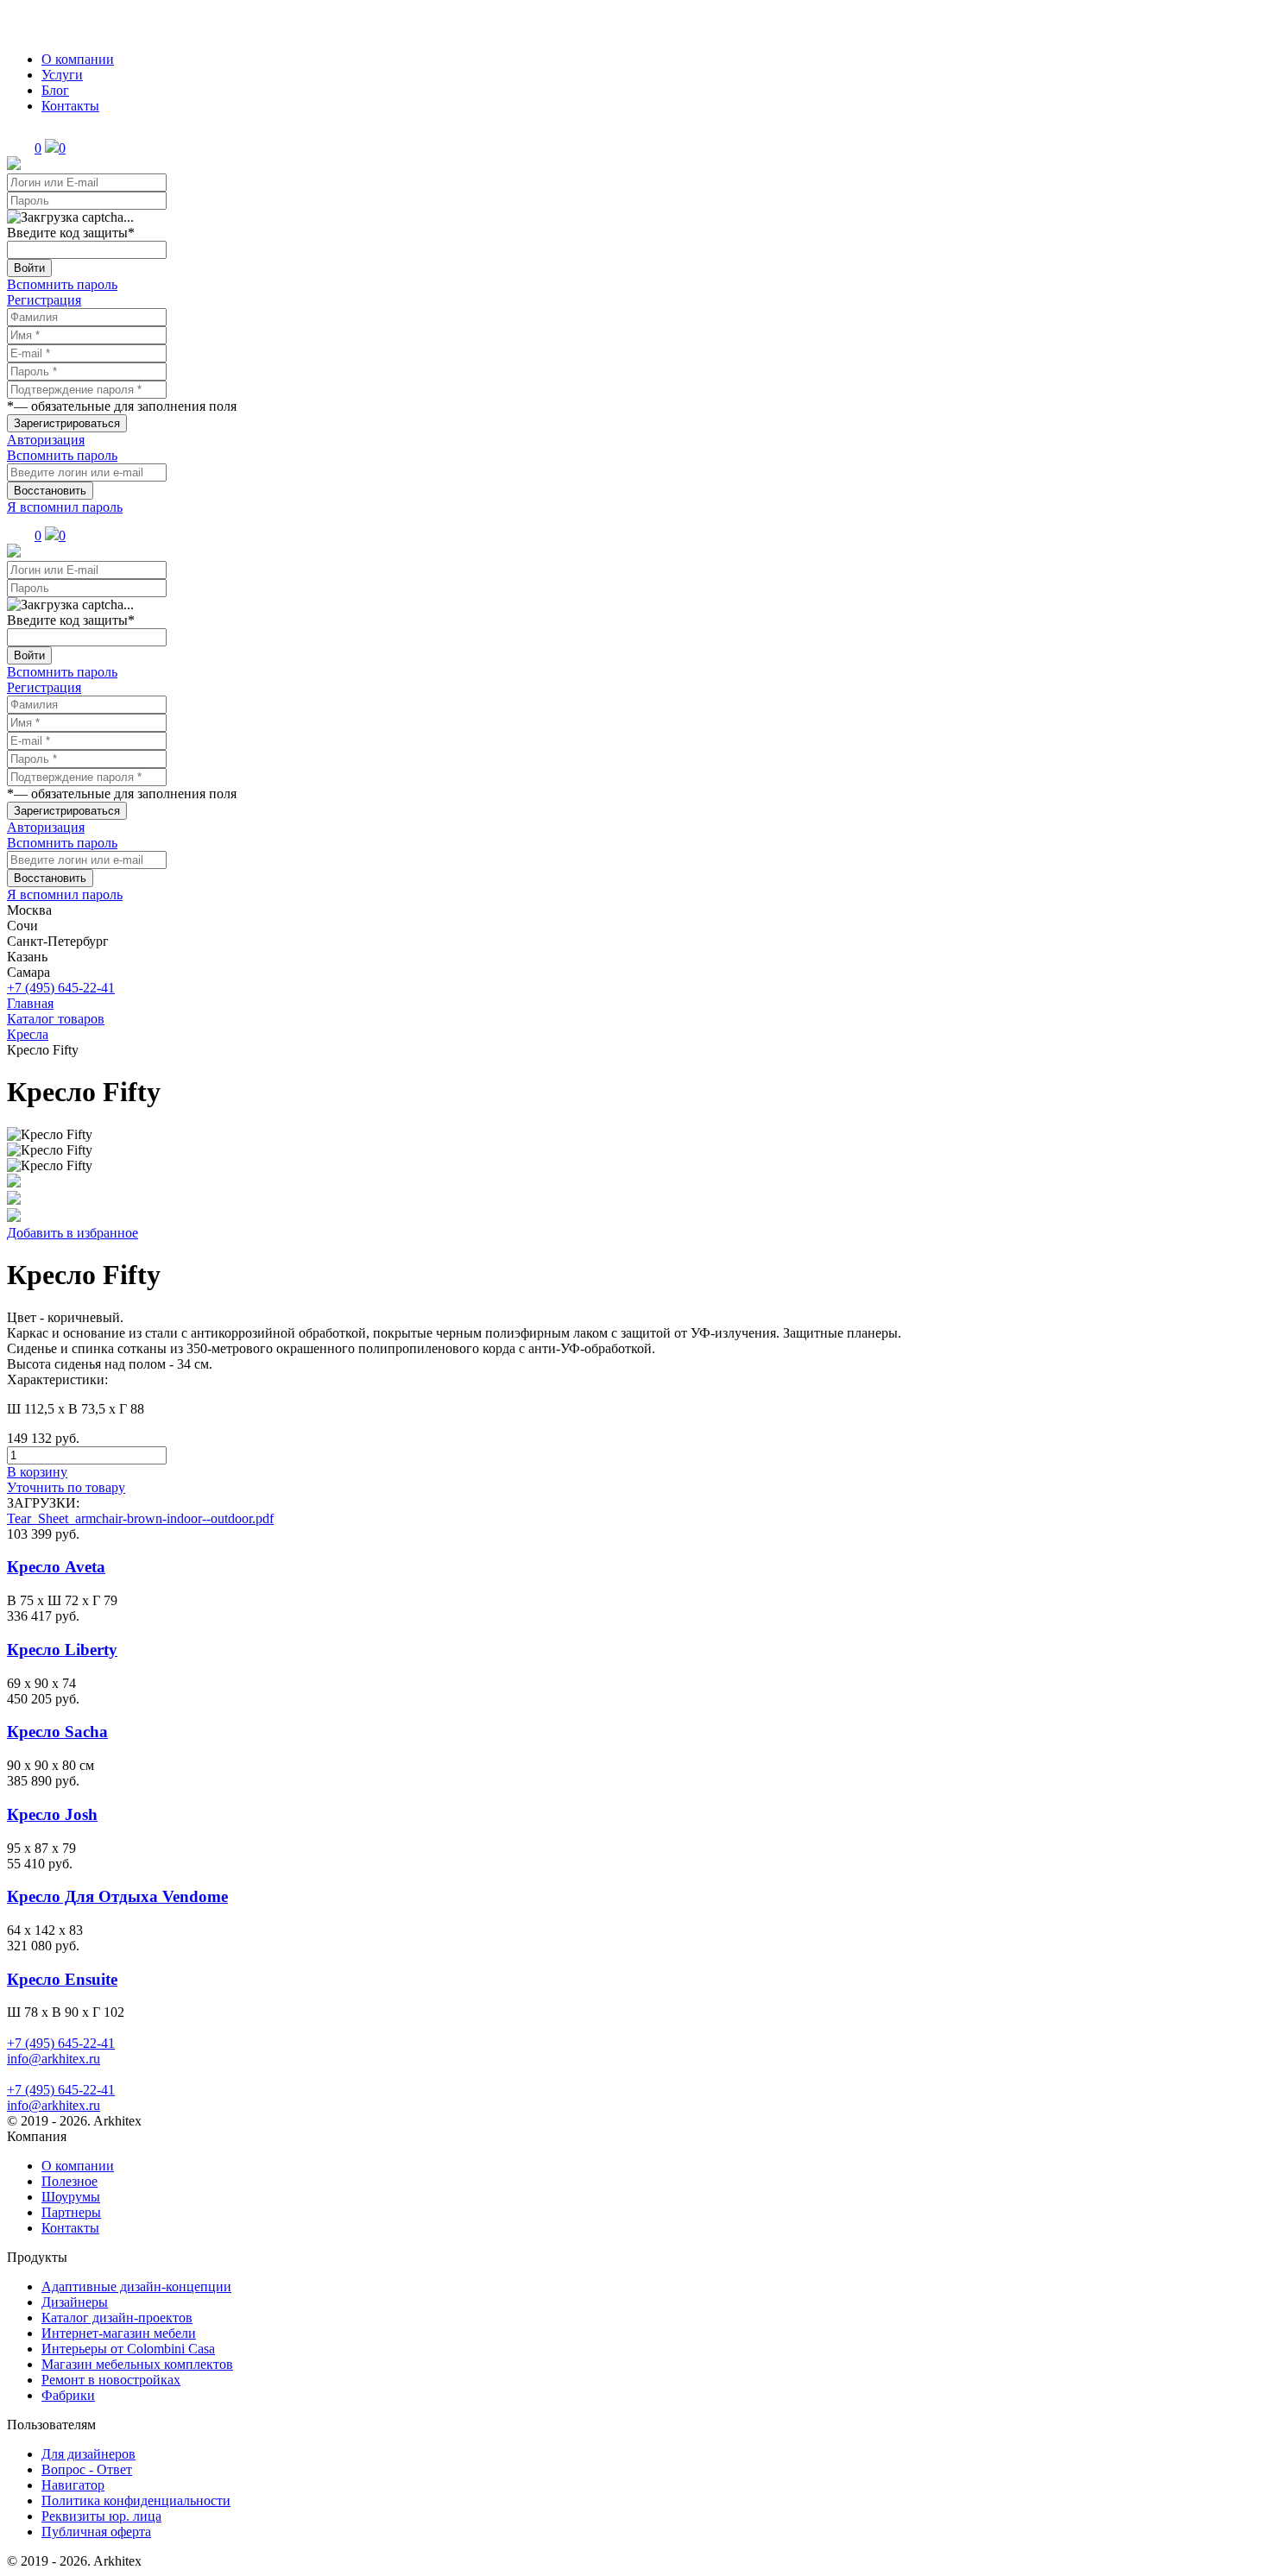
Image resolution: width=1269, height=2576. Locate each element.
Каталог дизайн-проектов (117, 2318)
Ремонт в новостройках (111, 2380)
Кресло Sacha (57, 1732)
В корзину (37, 1472)
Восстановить (50, 491)
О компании (78, 59)
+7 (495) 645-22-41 (61, 988)
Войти (29, 268)
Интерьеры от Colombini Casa (128, 2349)
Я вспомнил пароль (65, 507)
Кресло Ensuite (62, 1979)
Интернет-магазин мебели (119, 2333)
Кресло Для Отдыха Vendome (117, 1896)
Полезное (69, 2181)
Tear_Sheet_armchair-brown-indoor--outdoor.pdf (140, 1518)
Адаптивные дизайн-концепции (136, 2286)
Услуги (62, 75)
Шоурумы (71, 2197)
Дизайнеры (75, 2302)
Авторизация (46, 440)
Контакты (70, 106)
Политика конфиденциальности (136, 2500)
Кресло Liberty (62, 1650)
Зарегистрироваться (67, 423)
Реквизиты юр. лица (101, 2516)
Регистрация (44, 300)
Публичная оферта (96, 2532)
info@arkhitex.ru (54, 2059)
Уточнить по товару (66, 1487)
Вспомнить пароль (62, 284)
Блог (55, 90)
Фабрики (68, 2395)
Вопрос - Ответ (87, 2469)
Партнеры (71, 2212)
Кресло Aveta (56, 1567)
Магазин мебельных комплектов (137, 2364)
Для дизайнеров (88, 2454)
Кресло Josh (52, 1814)
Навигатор (73, 2485)
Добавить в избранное (73, 1233)
